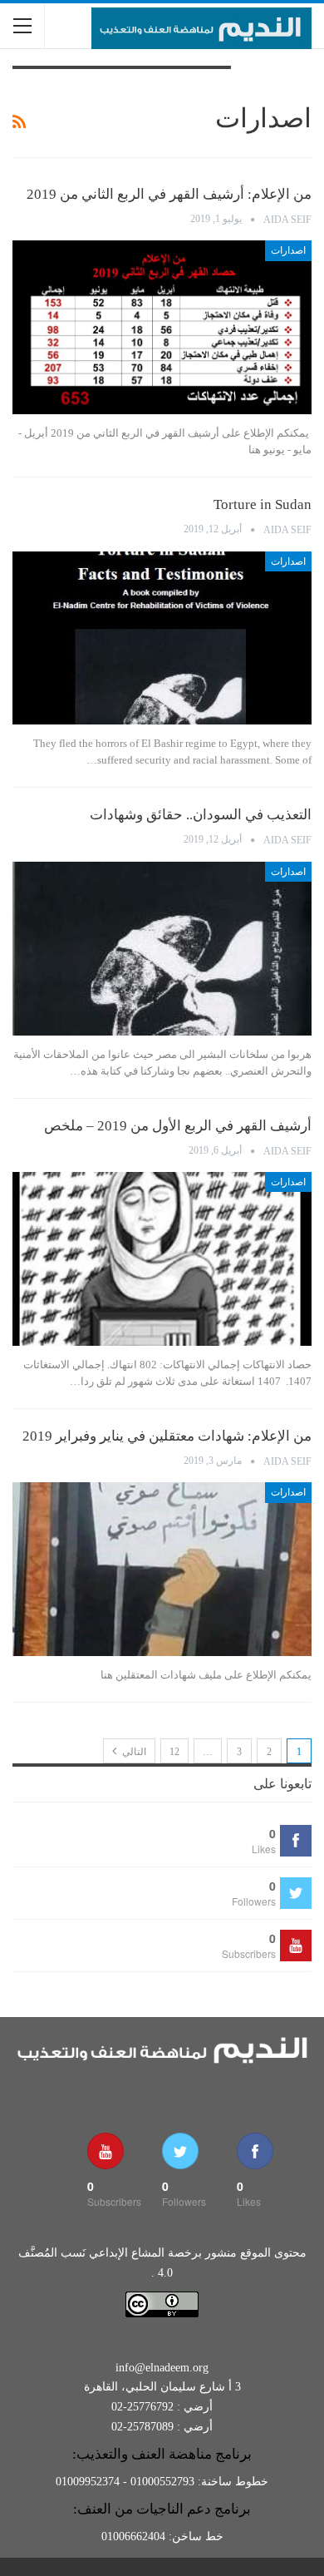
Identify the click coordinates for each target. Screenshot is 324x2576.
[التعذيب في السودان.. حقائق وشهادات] (162, 949)
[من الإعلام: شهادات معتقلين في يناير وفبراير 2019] (162, 1569)
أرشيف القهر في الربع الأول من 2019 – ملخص (178, 1126)
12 (174, 1752)
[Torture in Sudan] (162, 638)
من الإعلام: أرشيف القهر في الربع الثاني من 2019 (169, 194)
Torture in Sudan (263, 504)
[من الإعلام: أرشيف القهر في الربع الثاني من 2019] (162, 327)
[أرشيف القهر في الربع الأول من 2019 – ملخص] (162, 1259)
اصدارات (288, 250)
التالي (133, 1752)
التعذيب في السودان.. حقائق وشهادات (201, 815)
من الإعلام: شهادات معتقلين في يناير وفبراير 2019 (167, 1436)
